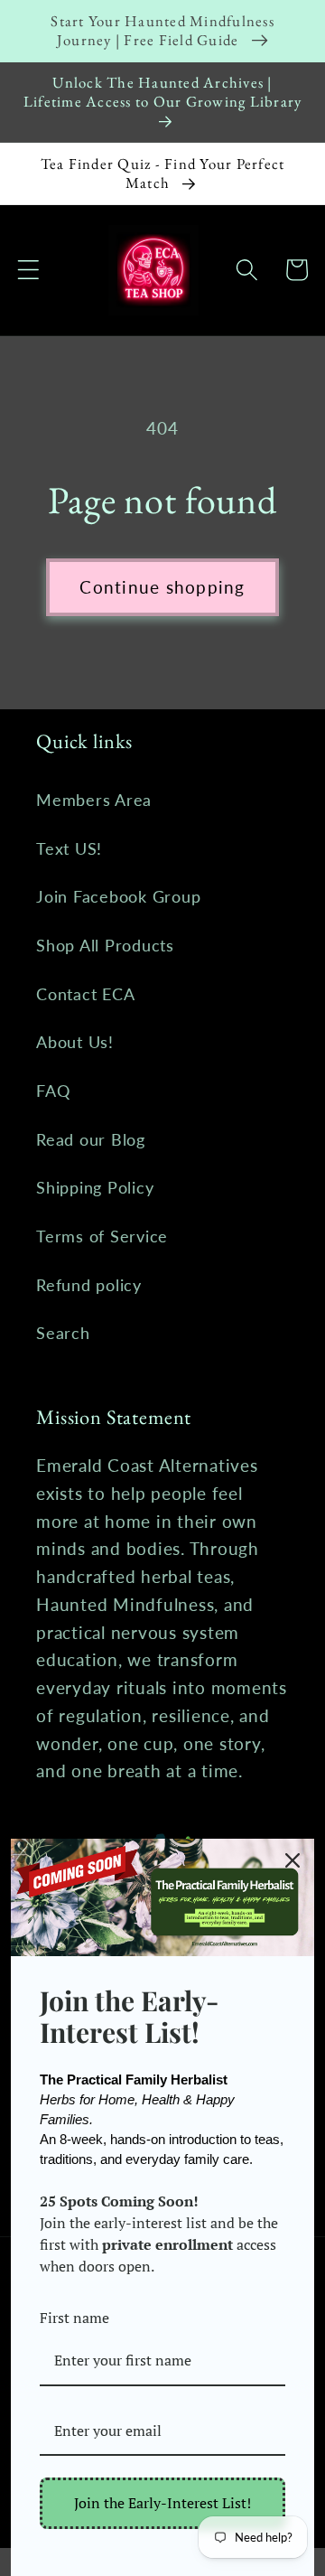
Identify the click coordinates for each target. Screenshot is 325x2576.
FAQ (53, 1091)
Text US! (69, 849)
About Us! (75, 1042)
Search (63, 1333)
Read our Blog (91, 1140)
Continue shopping (162, 587)
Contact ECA (85, 994)
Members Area (94, 800)
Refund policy (89, 1285)
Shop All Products (105, 946)
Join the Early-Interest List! (162, 2503)
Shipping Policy (95, 1188)
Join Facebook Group (118, 897)
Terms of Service (102, 1236)
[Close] (292, 1860)
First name (74, 2318)
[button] (28, 270)
